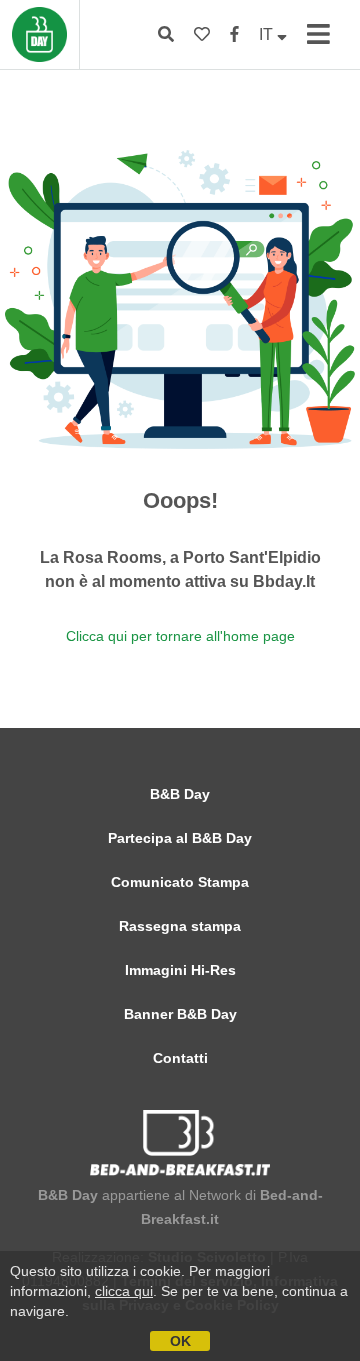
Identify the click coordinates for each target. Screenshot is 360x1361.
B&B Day (180, 794)
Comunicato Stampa (180, 882)
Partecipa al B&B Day (180, 838)
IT (268, 34)
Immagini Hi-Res (180, 970)
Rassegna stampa (180, 926)
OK (180, 1341)
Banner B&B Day (180, 1014)
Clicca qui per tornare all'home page (180, 636)
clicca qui (124, 1291)
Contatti (180, 1058)
